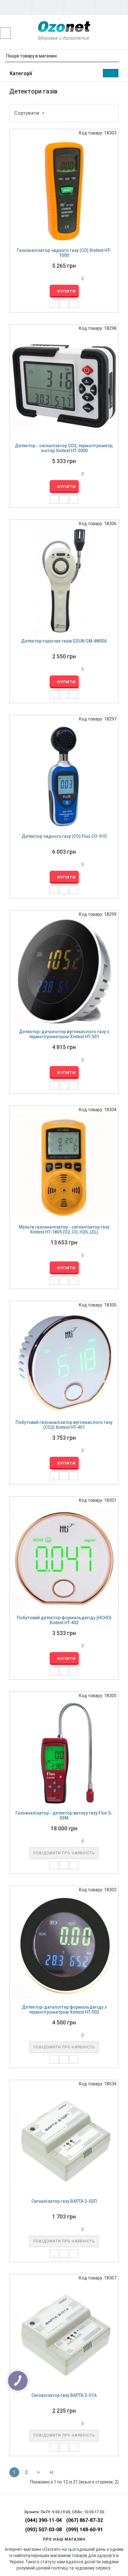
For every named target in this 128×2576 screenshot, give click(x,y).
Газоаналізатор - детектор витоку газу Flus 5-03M (64, 1816)
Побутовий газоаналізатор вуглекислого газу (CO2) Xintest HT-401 (64, 1425)
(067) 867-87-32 (85, 2520)
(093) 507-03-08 (43, 2530)
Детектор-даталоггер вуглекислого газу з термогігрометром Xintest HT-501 (64, 1034)
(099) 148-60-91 (85, 2530)
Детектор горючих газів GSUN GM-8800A (64, 641)
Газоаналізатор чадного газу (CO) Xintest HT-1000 (64, 253)
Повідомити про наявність (64, 1853)
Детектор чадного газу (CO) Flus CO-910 (64, 836)
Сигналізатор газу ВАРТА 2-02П (64, 2201)
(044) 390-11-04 (43, 2520)
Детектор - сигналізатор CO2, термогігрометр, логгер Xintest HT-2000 (64, 448)
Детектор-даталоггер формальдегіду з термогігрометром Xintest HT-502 (64, 2010)
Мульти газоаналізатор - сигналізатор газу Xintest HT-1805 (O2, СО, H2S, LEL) (64, 1230)
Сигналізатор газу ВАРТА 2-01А (64, 2395)
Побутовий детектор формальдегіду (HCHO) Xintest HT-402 (64, 1620)
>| (51, 2472)
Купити (66, 291)
